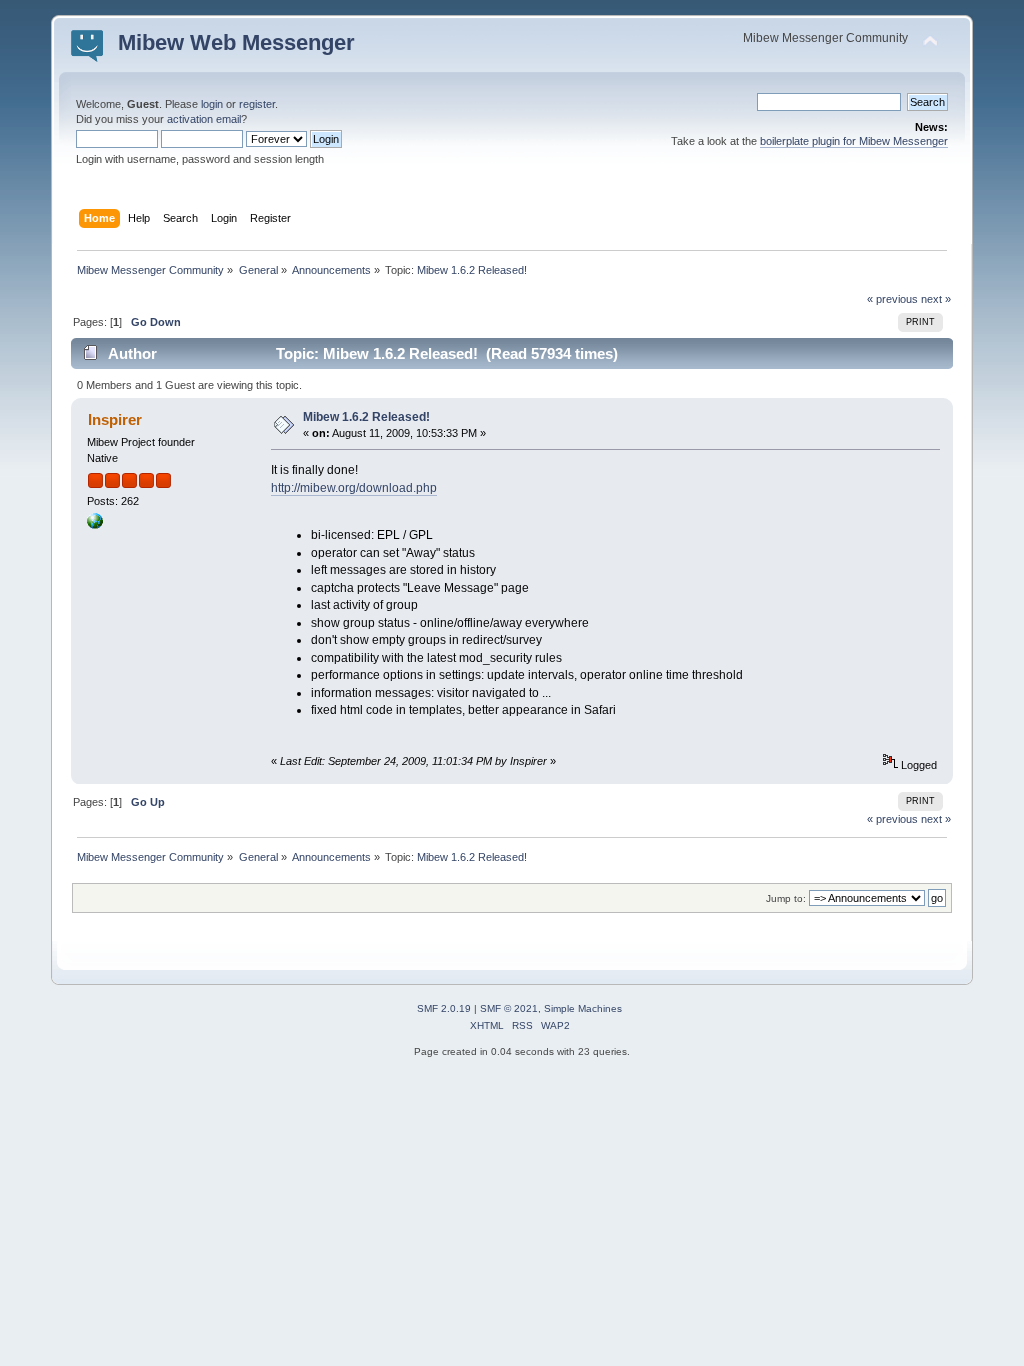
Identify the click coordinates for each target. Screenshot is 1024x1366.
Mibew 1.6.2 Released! (366, 417)
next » (936, 299)
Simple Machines (583, 1008)
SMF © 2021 (509, 1008)
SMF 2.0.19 (444, 1008)
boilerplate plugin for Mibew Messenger (854, 141)
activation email (204, 119)
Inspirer (115, 419)
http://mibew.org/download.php (354, 488)
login (212, 104)
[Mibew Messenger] (95, 525)
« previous (892, 299)
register (257, 104)
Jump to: (786, 898)
